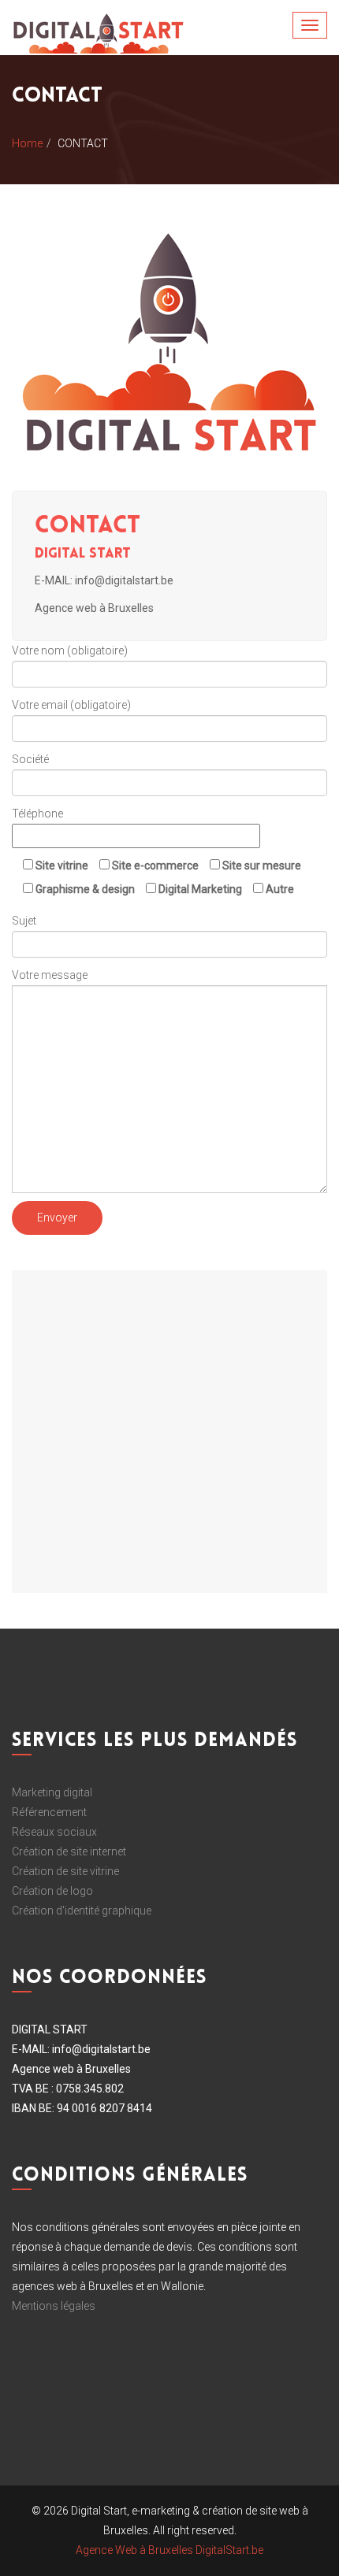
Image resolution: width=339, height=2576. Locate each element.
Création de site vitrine (65, 1871)
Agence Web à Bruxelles (134, 2550)
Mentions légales (54, 2306)
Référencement (49, 1812)
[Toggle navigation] (310, 25)
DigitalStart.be (229, 2550)
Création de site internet (69, 1851)
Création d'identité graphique (82, 1911)
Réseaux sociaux (54, 1832)
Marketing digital (52, 1792)
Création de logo (52, 1891)
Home (27, 143)
